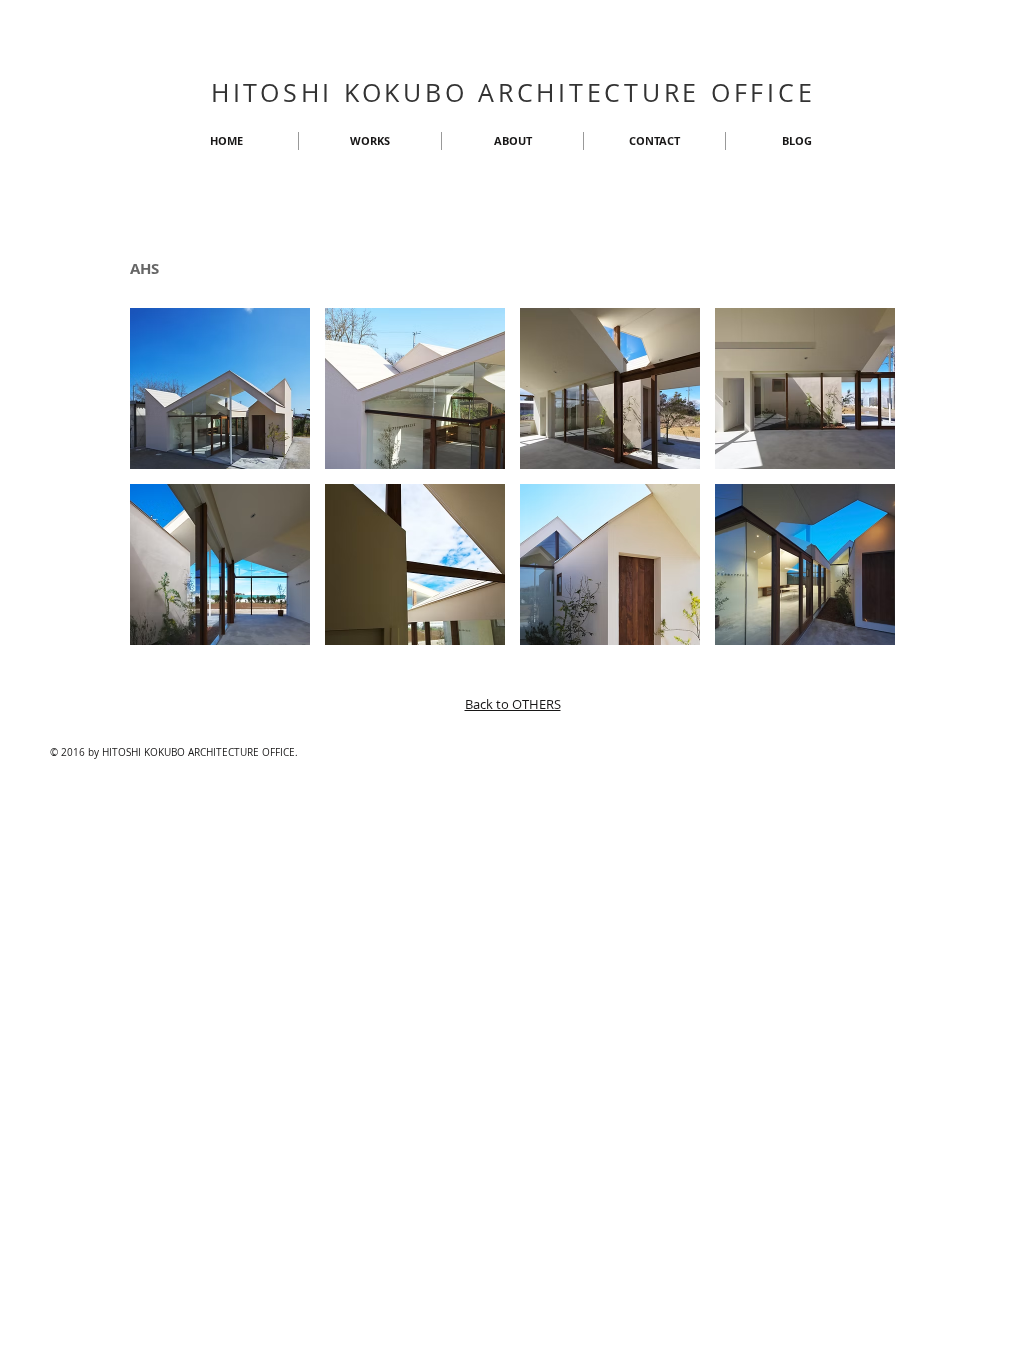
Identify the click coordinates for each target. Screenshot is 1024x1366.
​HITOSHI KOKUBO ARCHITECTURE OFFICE (513, 92)
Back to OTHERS (513, 704)
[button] (220, 388)
